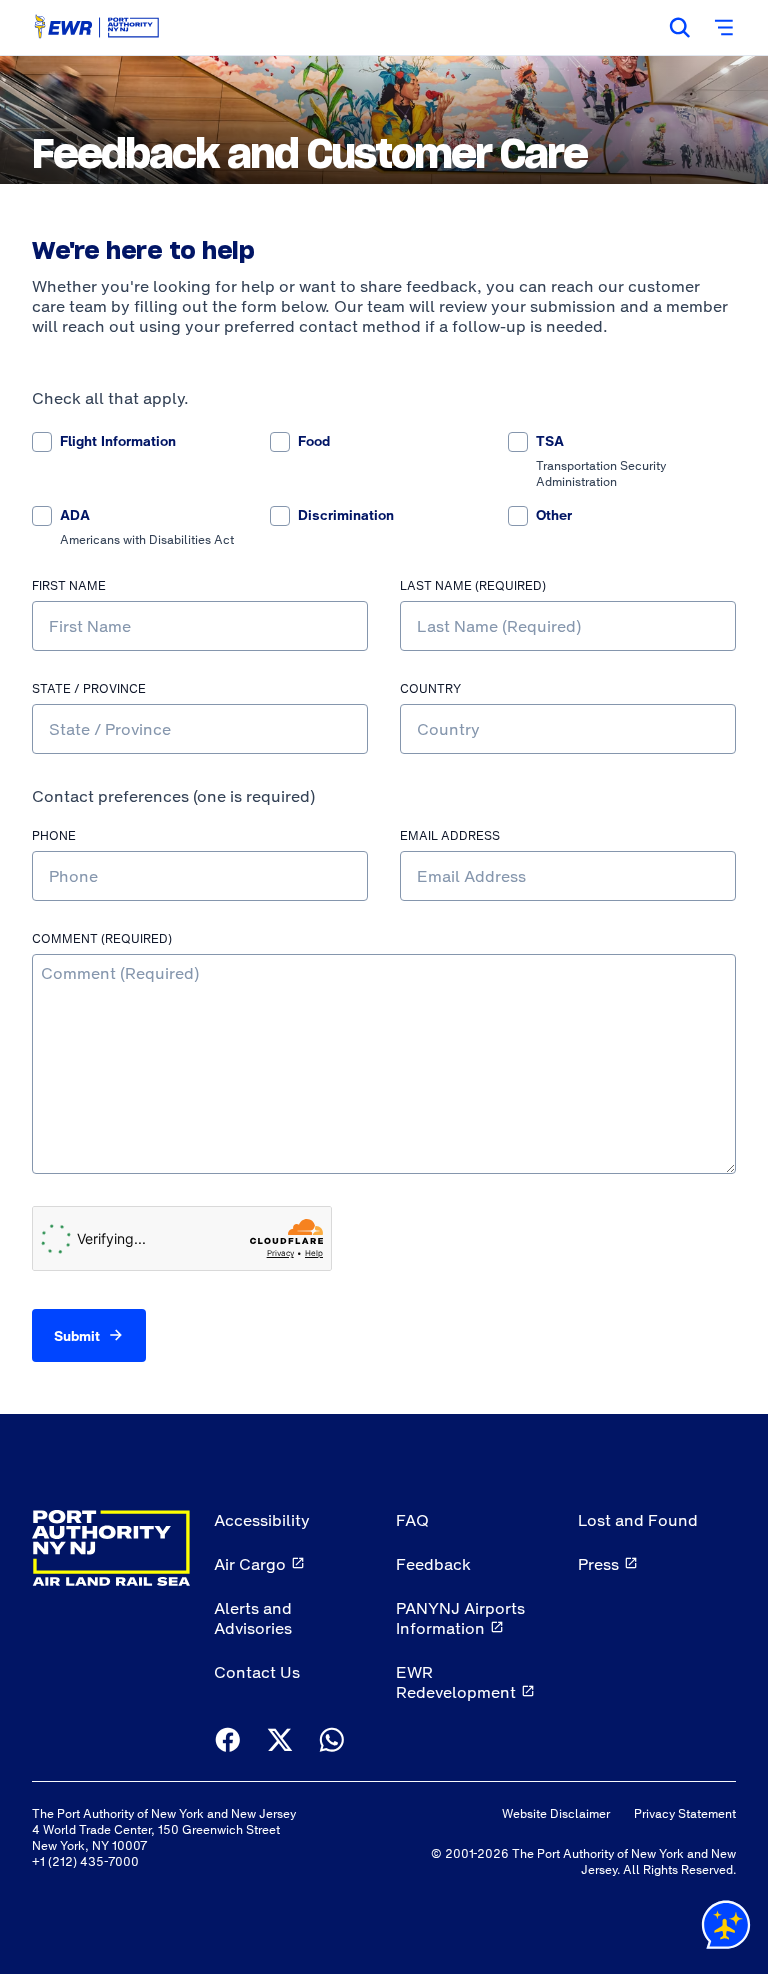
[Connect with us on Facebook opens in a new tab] (228, 1741)
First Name (69, 586)
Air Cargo (250, 1564)
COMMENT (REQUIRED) (102, 939)
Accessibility (262, 1520)
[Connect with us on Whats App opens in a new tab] (332, 1741)
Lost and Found (638, 1520)
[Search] (680, 28)
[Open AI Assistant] (726, 1929)
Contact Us (257, 1672)
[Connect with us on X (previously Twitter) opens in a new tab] (280, 1741)
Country (430, 689)
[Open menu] (724, 28)
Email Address (450, 836)
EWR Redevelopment (456, 1682)
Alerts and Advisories (253, 1618)
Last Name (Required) (473, 586)
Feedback (433, 1564)
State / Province (89, 689)
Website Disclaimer (556, 1814)
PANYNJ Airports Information (460, 1618)
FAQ (412, 1520)
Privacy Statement (685, 1814)
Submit (77, 1336)
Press (598, 1564)
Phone (54, 836)
